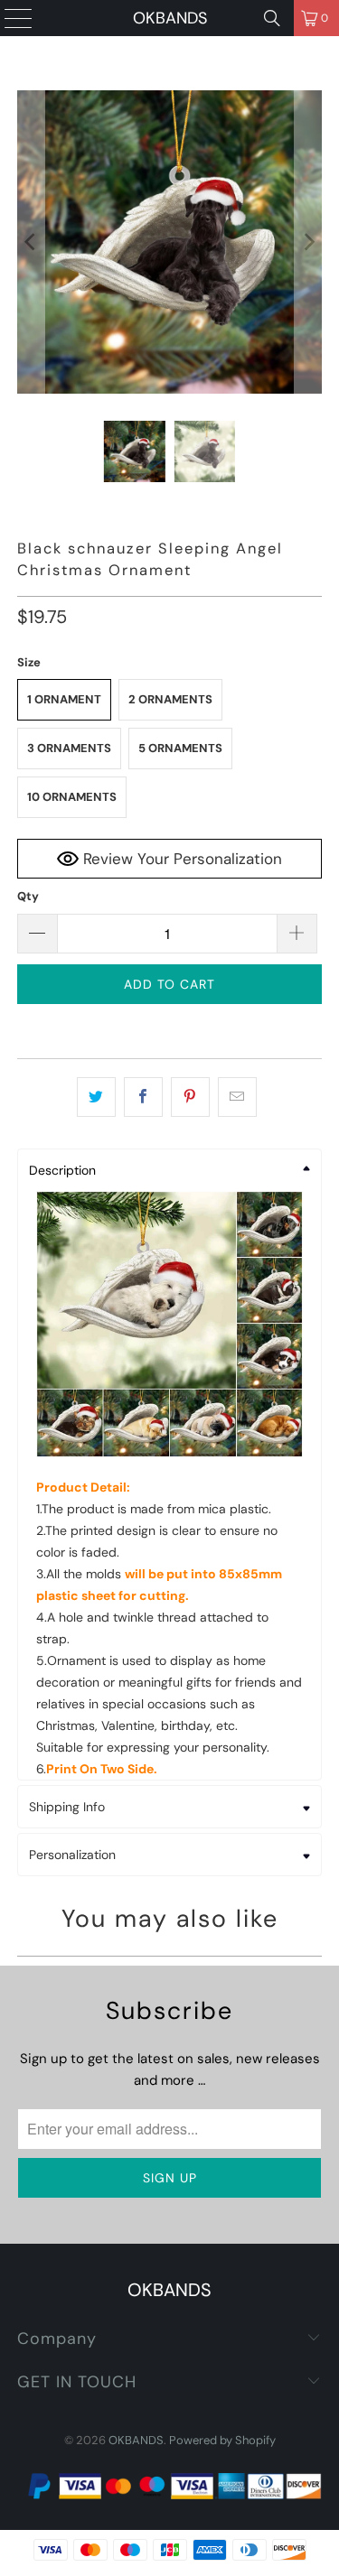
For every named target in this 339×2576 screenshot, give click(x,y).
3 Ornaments (69, 748)
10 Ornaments (72, 797)
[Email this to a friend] (237, 1097)
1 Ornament (64, 699)
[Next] (308, 242)
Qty (28, 896)
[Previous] (31, 242)
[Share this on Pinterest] (190, 1097)
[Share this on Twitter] (96, 1097)
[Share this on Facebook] (143, 1097)
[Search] (272, 18)
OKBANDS (170, 18)
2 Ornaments (170, 699)
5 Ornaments (180, 748)
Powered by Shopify (222, 2440)
